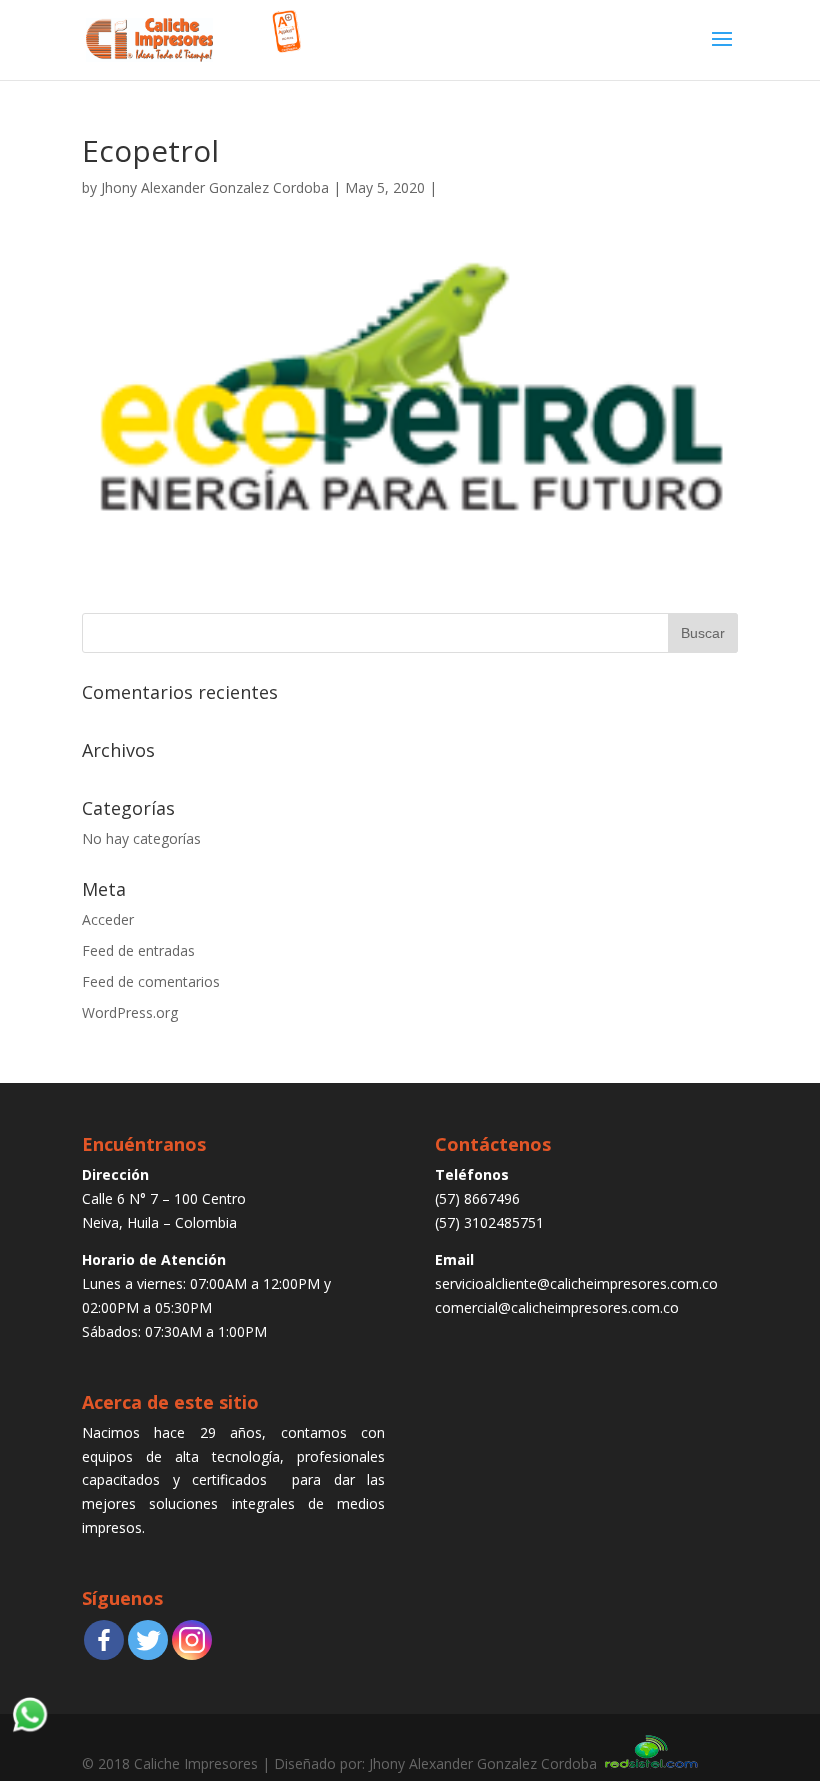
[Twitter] (148, 1640)
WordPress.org (130, 1012)
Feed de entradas (138, 950)
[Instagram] (192, 1640)
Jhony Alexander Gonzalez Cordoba (215, 187)
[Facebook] (104, 1640)
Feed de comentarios (151, 981)
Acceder (108, 919)
